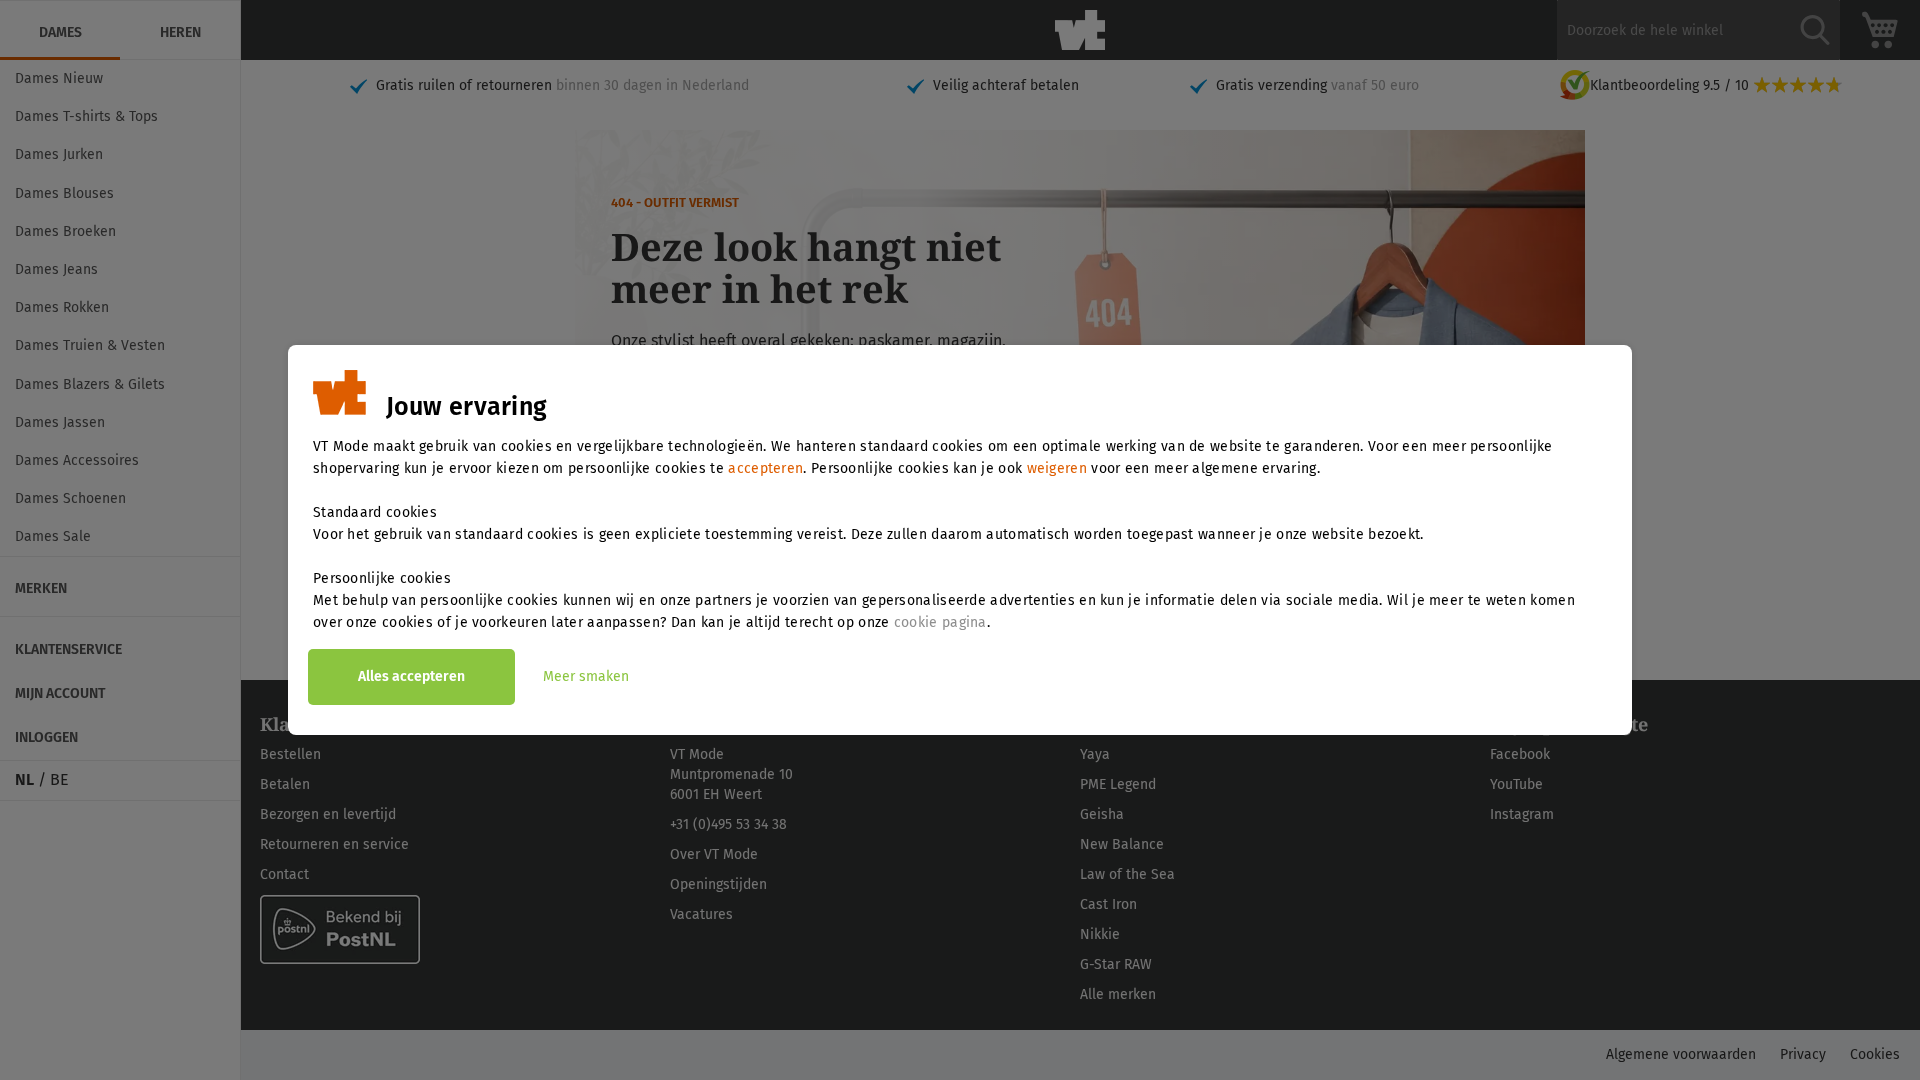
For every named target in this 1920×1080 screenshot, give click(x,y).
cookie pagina (940, 622)
